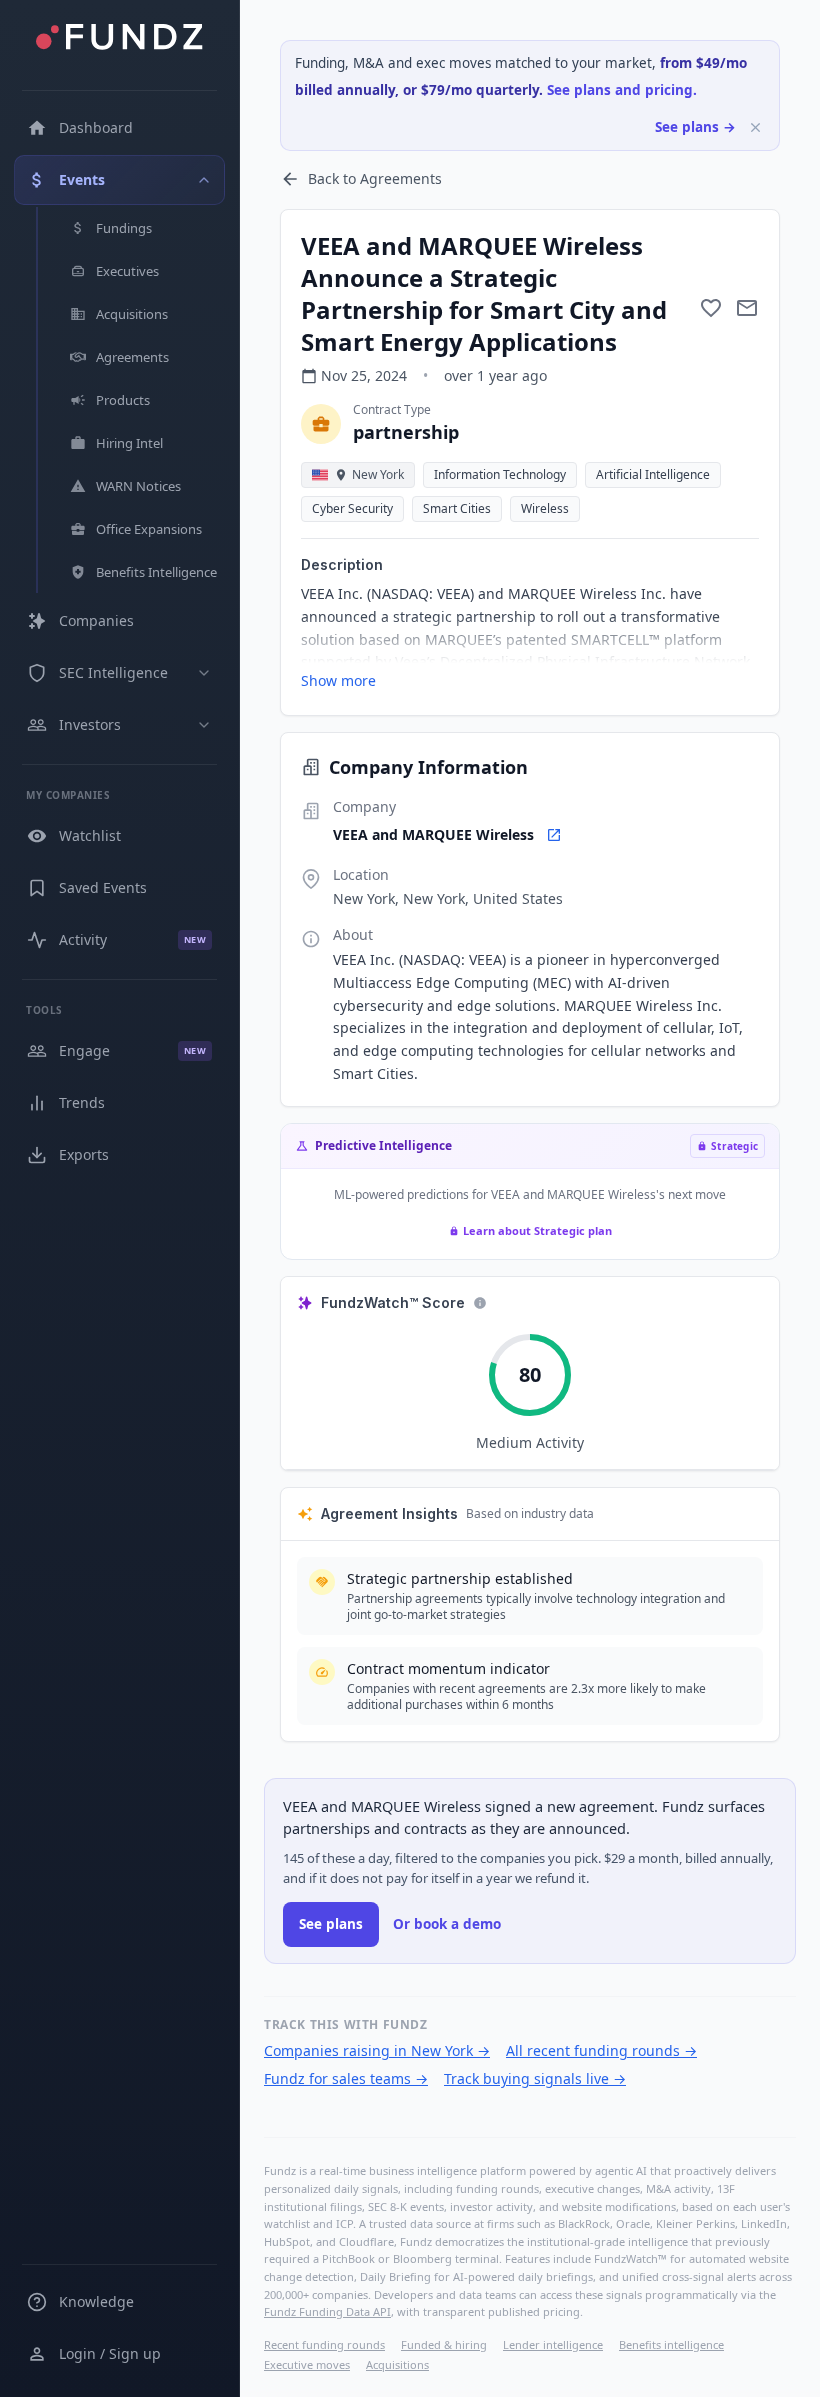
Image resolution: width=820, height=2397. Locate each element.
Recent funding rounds (324, 2344)
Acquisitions (397, 2364)
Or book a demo (447, 1924)
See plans (331, 1924)
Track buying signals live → (535, 2078)
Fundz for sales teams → (346, 2078)
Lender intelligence (553, 2344)
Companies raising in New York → (377, 2050)
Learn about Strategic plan (537, 1230)
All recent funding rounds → (601, 2050)
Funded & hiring (444, 2344)
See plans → (695, 127)
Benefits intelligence (671, 2344)
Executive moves (307, 2364)
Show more (338, 680)
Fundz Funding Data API (327, 2311)
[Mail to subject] (747, 308)
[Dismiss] (755, 127)
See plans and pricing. (622, 90)
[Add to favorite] (711, 308)
